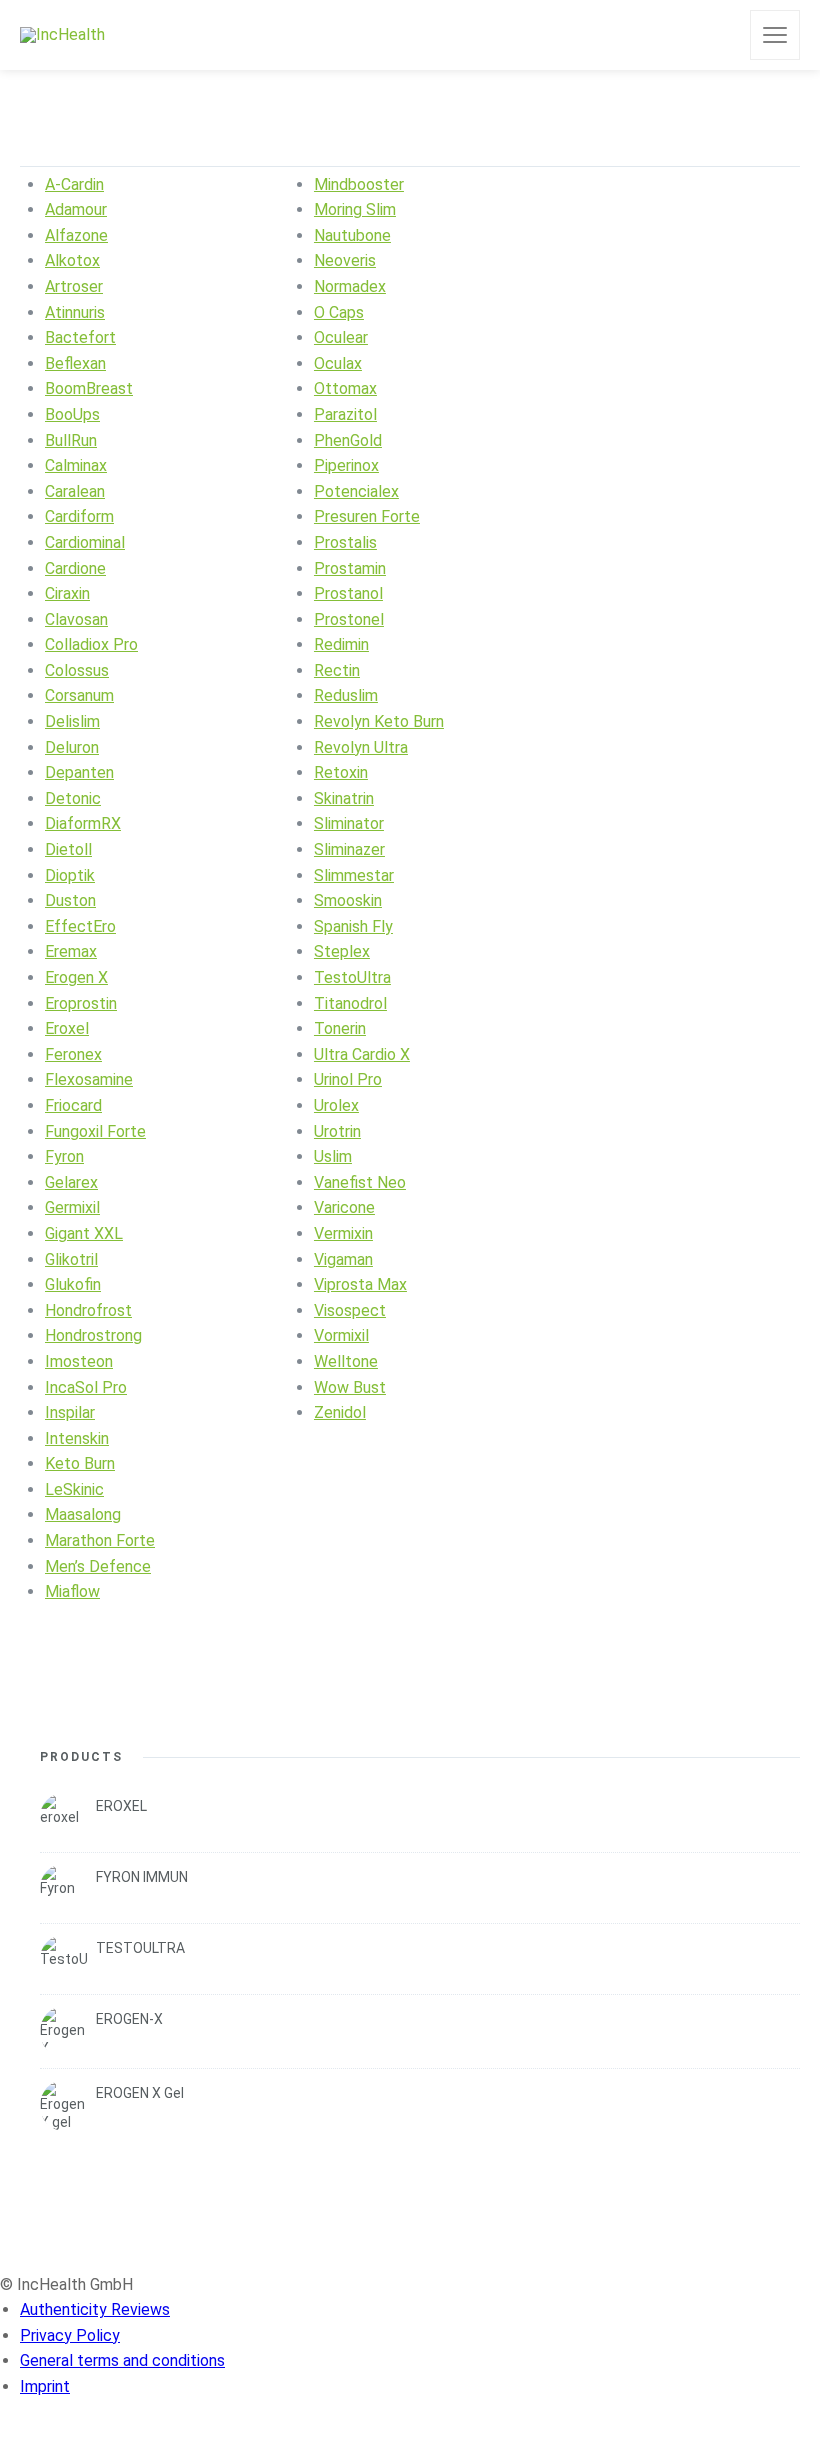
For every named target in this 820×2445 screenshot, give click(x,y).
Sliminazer (349, 849)
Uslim (333, 1156)
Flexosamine (89, 1079)
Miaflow (72, 1591)
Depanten (79, 772)
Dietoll (68, 849)
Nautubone (352, 235)
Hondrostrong (93, 1335)
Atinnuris (75, 312)
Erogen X (76, 977)
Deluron (72, 747)
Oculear (341, 337)
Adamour (76, 209)
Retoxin (341, 772)
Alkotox (72, 260)
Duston (70, 900)
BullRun (71, 440)
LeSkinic (74, 1489)
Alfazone (76, 235)
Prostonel (349, 619)
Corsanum (79, 695)
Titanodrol (350, 1003)
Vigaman (343, 1259)
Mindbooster (359, 184)
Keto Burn (80, 1463)
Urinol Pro (348, 1079)
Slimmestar (354, 875)
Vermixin (343, 1233)
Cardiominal (85, 542)
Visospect (350, 1310)
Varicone (344, 1207)
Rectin (337, 670)
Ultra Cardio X (362, 1054)
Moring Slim (355, 209)
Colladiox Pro (91, 644)
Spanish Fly (353, 926)
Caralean (75, 491)
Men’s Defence (98, 1566)
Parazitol (345, 414)
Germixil (72, 1207)
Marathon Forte (100, 1540)
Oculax (338, 363)
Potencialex (356, 491)
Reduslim (346, 695)
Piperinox (346, 465)
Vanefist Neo (360, 1182)
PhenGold (348, 440)
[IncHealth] (62, 35)
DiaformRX (83, 823)
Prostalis (345, 542)
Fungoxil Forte (95, 1131)
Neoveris (345, 260)
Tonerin (340, 1028)
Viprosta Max (360, 1284)
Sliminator (349, 823)
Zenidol (340, 1412)
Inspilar (70, 1412)
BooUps (72, 414)
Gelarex (71, 1182)
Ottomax (345, 388)
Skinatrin (344, 798)
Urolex (336, 1105)
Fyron (64, 1156)
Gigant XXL (84, 1233)
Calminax (76, 465)
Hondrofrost (88, 1310)
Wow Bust (350, 1387)
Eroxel (67, 1028)
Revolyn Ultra (361, 747)
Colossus (77, 670)
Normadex (350, 286)
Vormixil (341, 1335)
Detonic (73, 798)
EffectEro (80, 926)
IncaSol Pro (86, 1387)
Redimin (341, 644)
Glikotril (71, 1259)
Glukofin (73, 1284)
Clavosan (76, 619)
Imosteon (79, 1361)
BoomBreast (89, 388)
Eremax (71, 951)
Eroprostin (81, 1003)
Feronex (73, 1054)
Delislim (72, 721)
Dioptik (70, 875)
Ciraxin (67, 593)
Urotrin (337, 1131)
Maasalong (83, 1514)
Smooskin (348, 900)
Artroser (74, 286)
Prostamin (350, 568)
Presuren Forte (367, 516)
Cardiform (79, 516)
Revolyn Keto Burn (379, 721)
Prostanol (348, 593)
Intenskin (77, 1438)
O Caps (339, 312)
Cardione (75, 568)
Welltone (346, 1361)
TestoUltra (352, 977)
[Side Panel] (775, 35)
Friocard (73, 1105)
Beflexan (75, 363)
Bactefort (80, 337)
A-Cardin (74, 184)
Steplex (342, 951)
